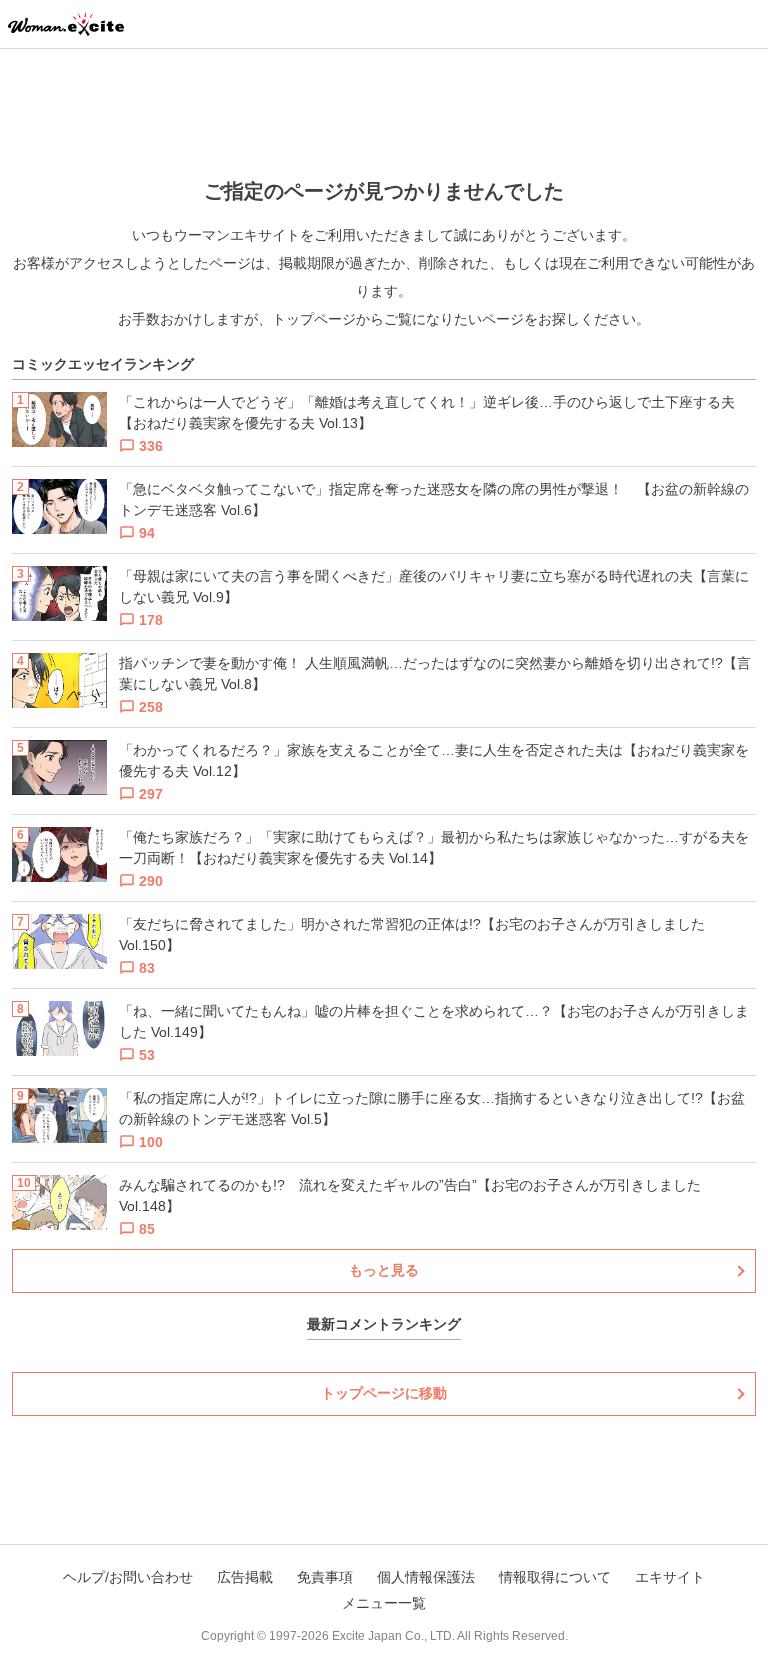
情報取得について (555, 1577)
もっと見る (384, 1270)
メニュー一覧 (384, 1603)
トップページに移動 (384, 1393)
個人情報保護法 (426, 1577)
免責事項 (325, 1577)
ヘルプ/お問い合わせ (128, 1577)
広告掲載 (245, 1577)
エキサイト (670, 1577)
